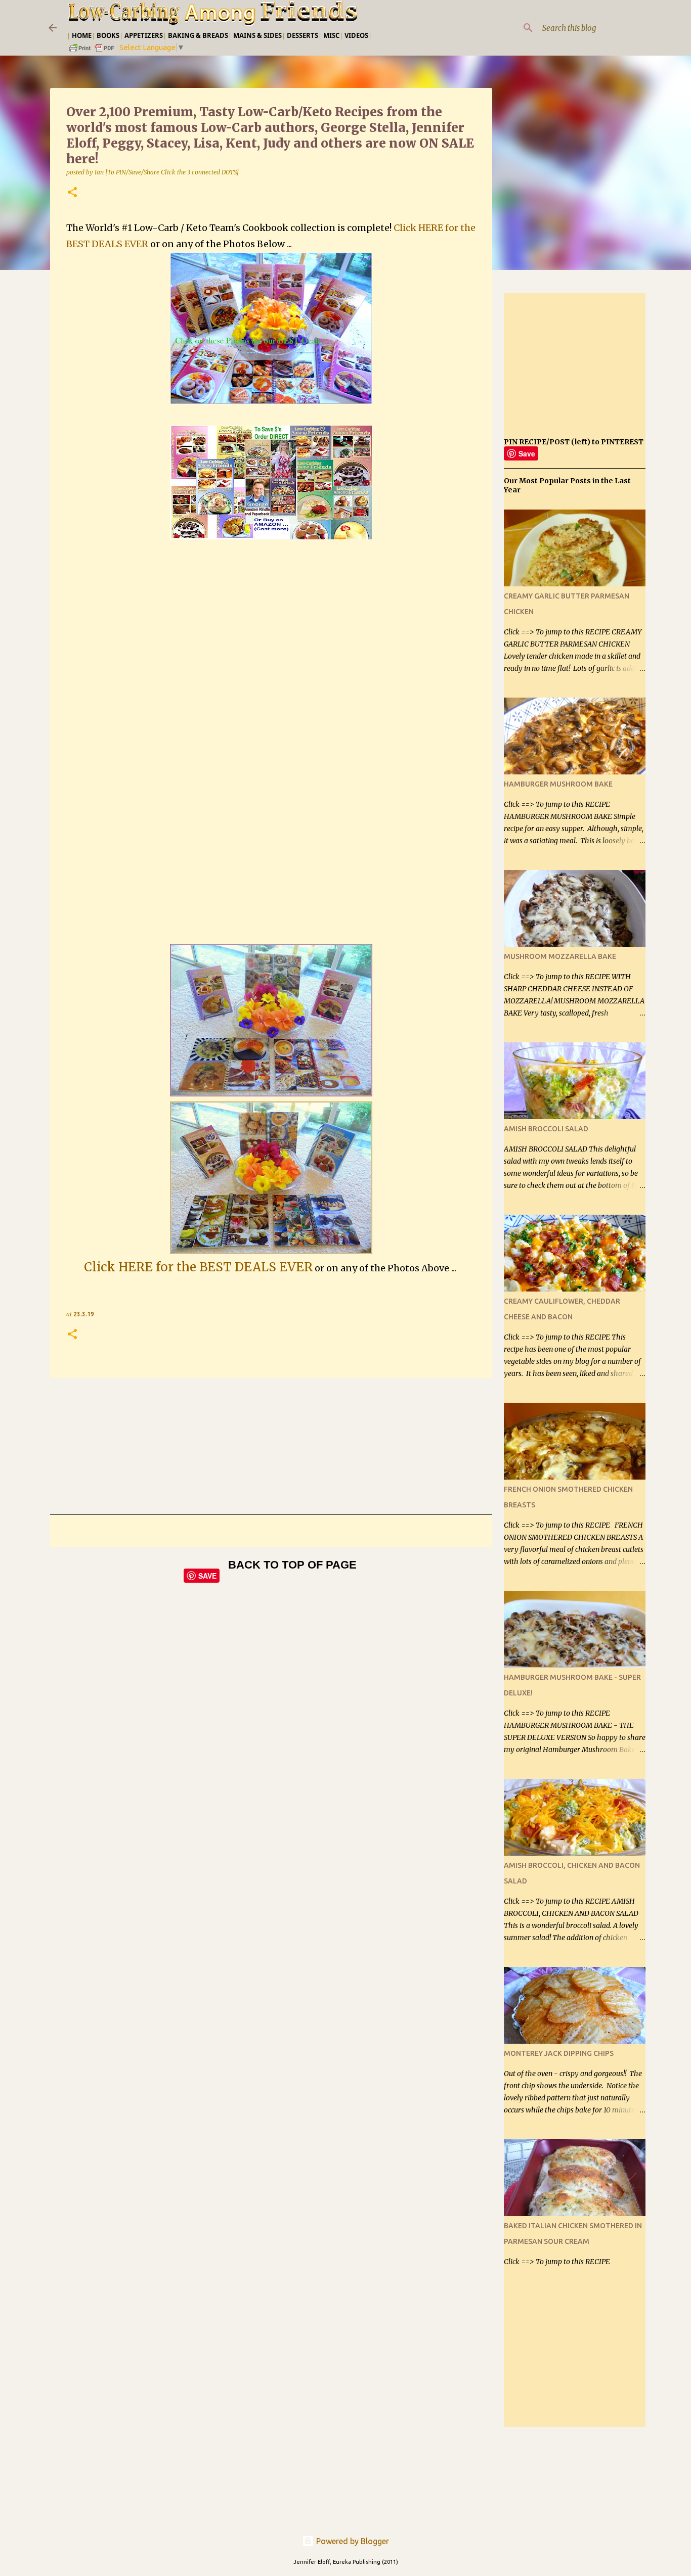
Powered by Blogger (352, 2541)
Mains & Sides (257, 35)
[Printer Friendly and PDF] (92, 51)
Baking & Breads (198, 35)
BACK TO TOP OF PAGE (292, 1565)
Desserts (303, 35)
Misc (331, 35)
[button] (72, 193)
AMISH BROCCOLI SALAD (546, 1129)
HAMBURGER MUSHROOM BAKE (558, 784)
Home (82, 35)
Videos (356, 35)
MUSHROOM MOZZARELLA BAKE (560, 956)
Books (108, 35)
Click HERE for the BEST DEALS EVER (198, 1267)
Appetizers (144, 35)
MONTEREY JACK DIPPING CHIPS (559, 2053)
